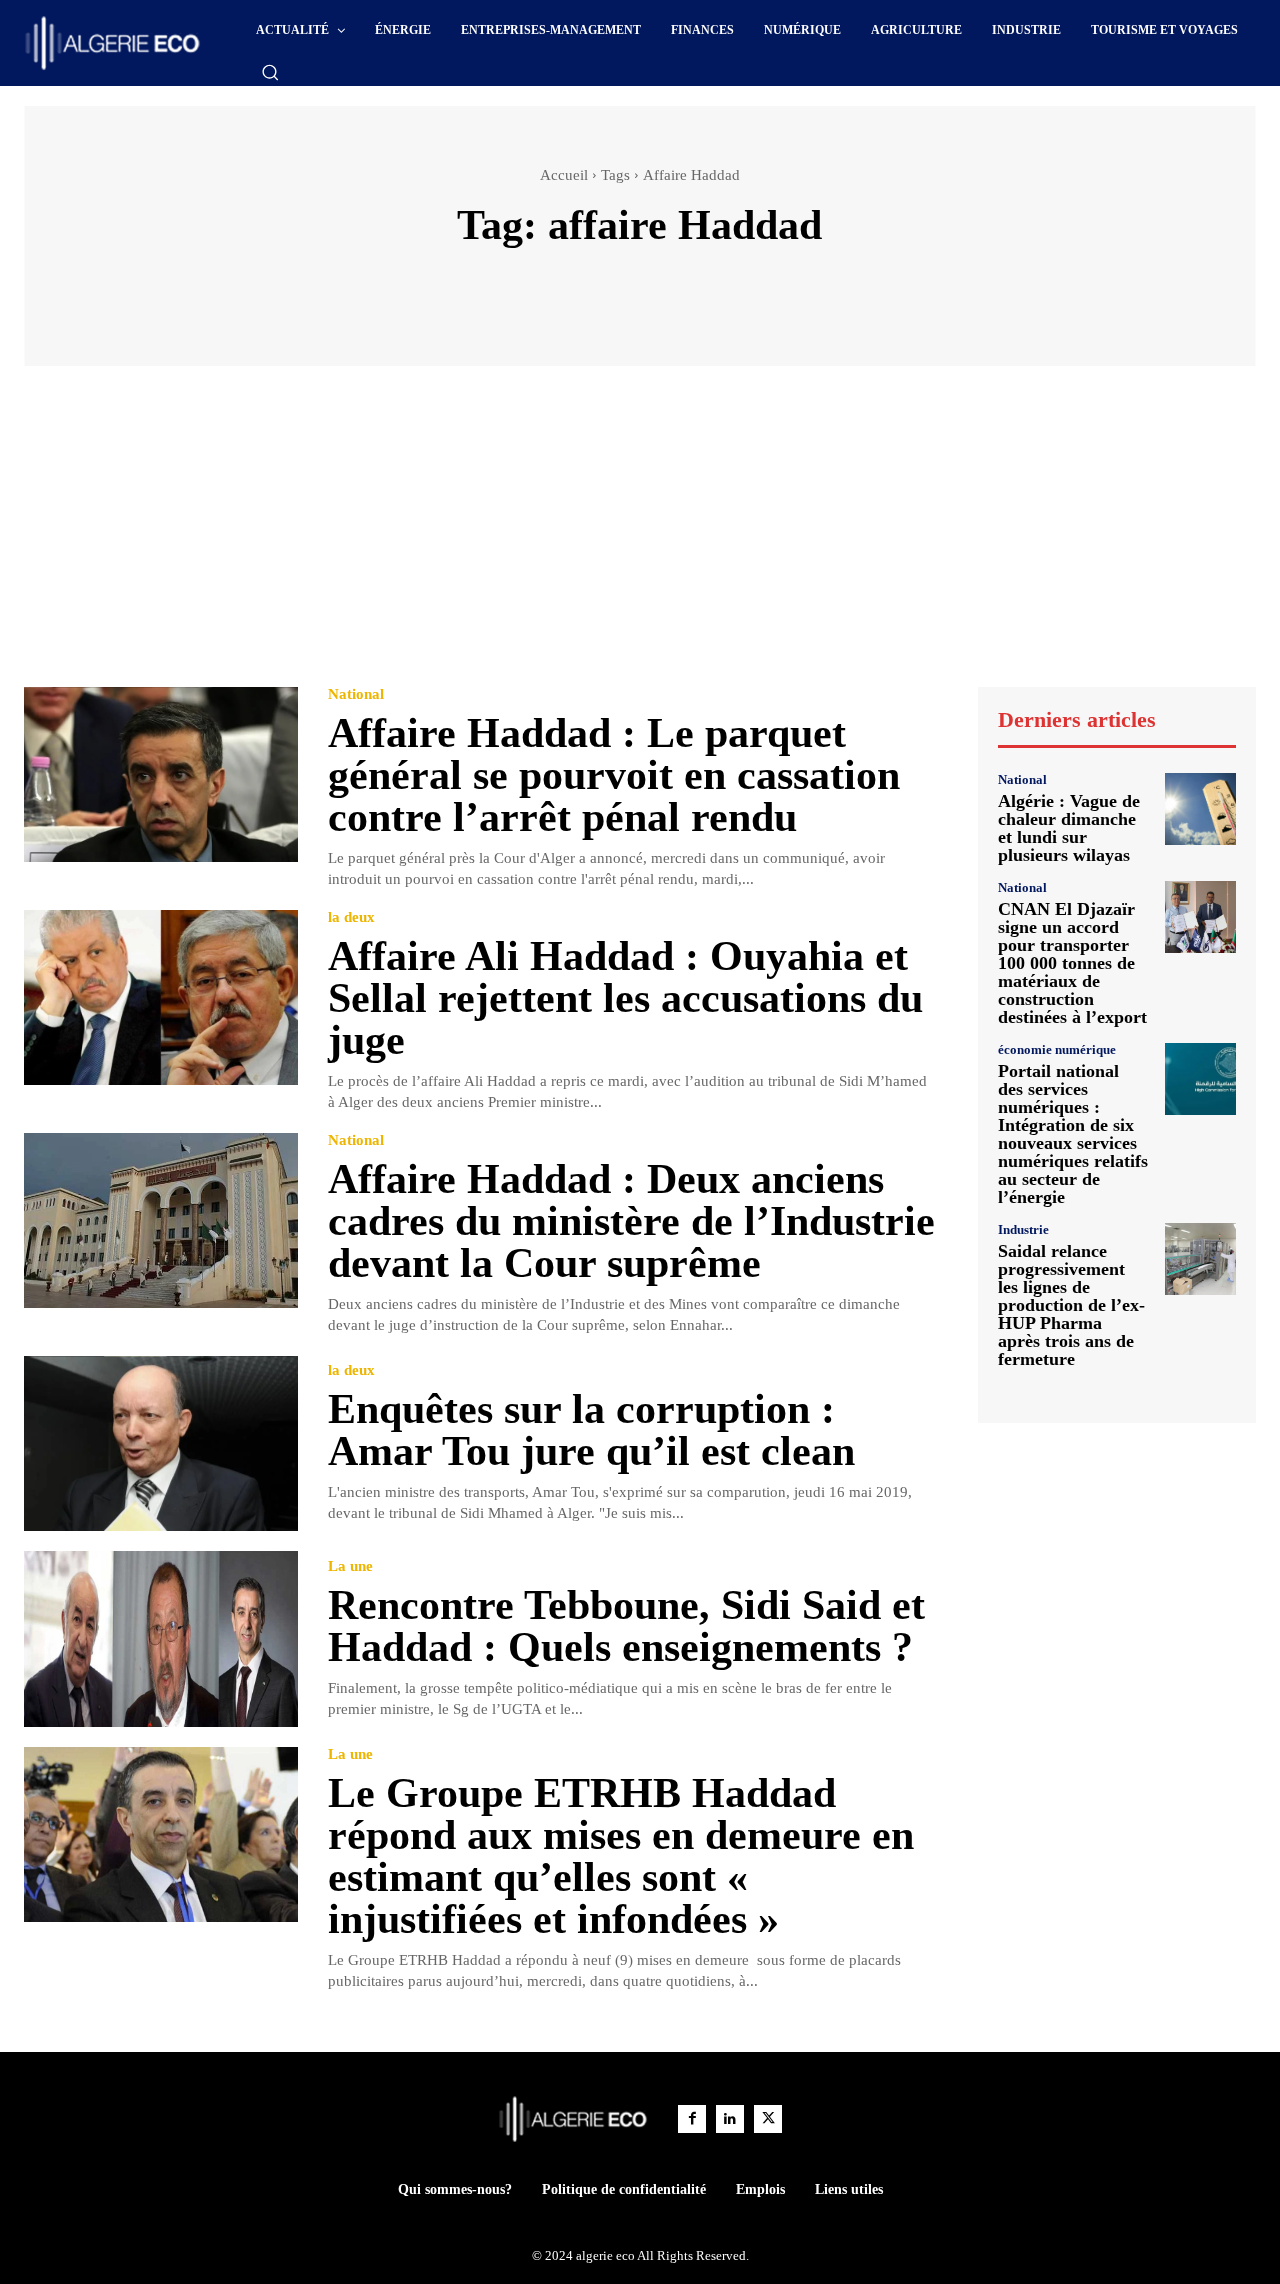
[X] (768, 2119)
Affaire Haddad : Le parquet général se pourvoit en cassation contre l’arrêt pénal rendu (614, 775)
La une (350, 1566)
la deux (351, 917)
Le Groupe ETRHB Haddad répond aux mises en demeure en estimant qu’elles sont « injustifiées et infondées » (621, 1856)
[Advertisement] (640, 536)
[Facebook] (692, 2119)
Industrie (1023, 1229)
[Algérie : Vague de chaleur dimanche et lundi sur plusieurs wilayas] (1200, 808)
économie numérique (1057, 1049)
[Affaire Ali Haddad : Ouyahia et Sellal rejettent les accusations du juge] (161, 997)
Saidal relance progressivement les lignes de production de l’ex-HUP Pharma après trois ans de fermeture (1071, 1305)
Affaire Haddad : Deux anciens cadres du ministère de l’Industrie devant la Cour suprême (631, 1221)
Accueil (564, 175)
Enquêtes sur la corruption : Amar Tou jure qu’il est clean (591, 1430)
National (356, 694)
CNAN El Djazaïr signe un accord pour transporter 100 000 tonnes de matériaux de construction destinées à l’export (1072, 963)
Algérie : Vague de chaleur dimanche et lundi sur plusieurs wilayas (1069, 828)
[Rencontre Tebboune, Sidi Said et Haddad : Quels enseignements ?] (161, 1638)
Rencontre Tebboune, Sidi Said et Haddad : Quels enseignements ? (626, 1626)
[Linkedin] (730, 2119)
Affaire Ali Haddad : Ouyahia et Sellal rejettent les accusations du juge (625, 998)
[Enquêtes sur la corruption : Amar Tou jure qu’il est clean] (161, 1443)
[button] (270, 72)
